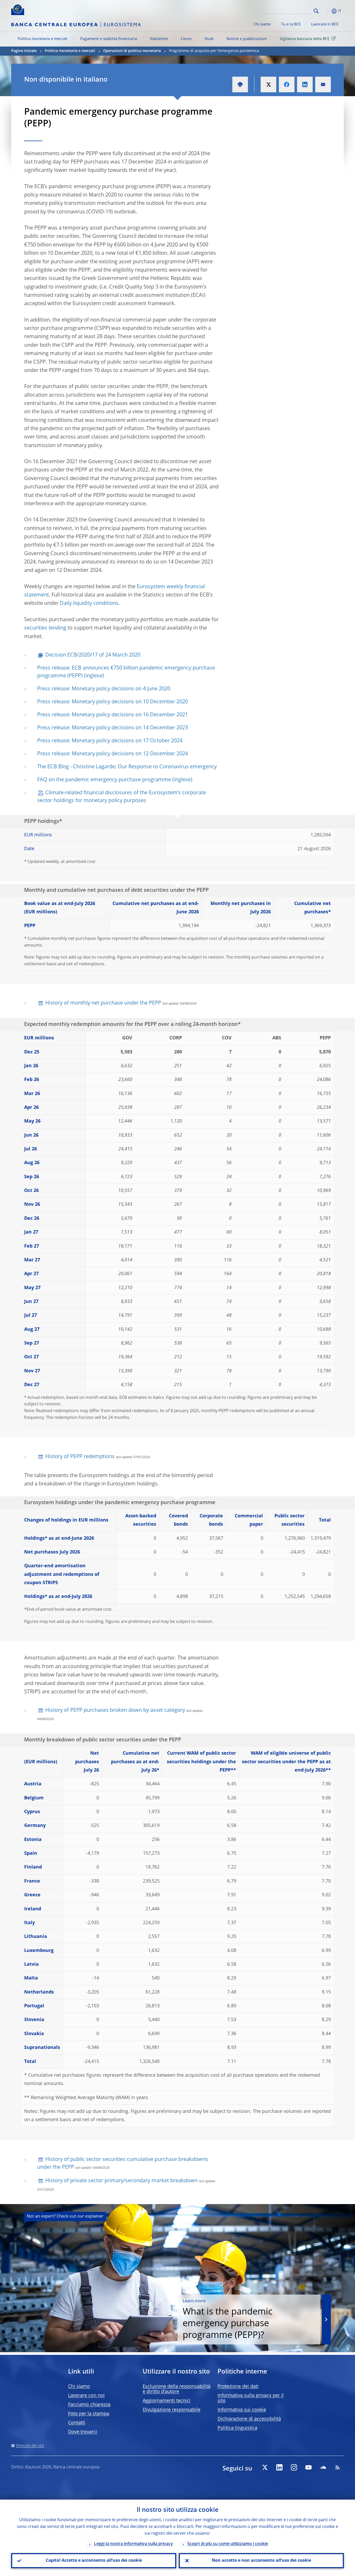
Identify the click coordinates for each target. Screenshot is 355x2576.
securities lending (45, 628)
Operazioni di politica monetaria (132, 51)
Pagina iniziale (24, 51)
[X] (265, 2467)
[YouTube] (308, 2467)
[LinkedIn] (279, 2467)
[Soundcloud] (323, 2467)
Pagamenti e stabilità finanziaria (109, 39)
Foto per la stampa (89, 2414)
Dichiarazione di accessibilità (249, 2419)
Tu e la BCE (291, 24)
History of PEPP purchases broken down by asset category (115, 1710)
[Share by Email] (323, 84)
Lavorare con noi (86, 2396)
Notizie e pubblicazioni (247, 39)
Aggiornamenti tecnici (167, 2401)
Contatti (77, 2423)
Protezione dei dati (238, 2387)
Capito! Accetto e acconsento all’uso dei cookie (94, 2561)
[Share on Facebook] (287, 84)
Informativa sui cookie (242, 2410)
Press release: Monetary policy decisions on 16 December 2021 (113, 715)
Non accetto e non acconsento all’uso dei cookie (261, 2561)
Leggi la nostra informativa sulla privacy (133, 2544)
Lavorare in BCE (325, 24)
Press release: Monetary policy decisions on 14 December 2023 (113, 728)
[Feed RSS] (338, 2467)
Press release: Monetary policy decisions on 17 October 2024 (110, 741)
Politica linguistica (237, 2428)
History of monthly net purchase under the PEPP (103, 1003)
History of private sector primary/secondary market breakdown (121, 2181)
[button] (326, 11)
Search (316, 11)
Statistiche (159, 39)
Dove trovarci (83, 2432)
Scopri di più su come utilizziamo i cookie (228, 2544)
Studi (209, 39)
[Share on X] (268, 84)
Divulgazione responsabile (172, 2410)
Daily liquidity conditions (89, 604)
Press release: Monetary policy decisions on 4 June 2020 (104, 689)
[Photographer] (351, 2348)
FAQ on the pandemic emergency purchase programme (104, 780)
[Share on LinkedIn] (305, 84)
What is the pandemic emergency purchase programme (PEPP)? (228, 2320)
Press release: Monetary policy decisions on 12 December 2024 (113, 754)
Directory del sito (30, 2446)
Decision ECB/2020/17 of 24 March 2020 (93, 655)
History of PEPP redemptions (80, 1457)
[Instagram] (294, 2467)
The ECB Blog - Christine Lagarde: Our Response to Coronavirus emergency (127, 767)
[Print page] (240, 84)
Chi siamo (262, 24)
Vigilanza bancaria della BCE (305, 39)
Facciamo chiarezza (89, 2405)
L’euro (186, 39)
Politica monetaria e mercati (42, 39)
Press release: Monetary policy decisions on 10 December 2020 (113, 702)
